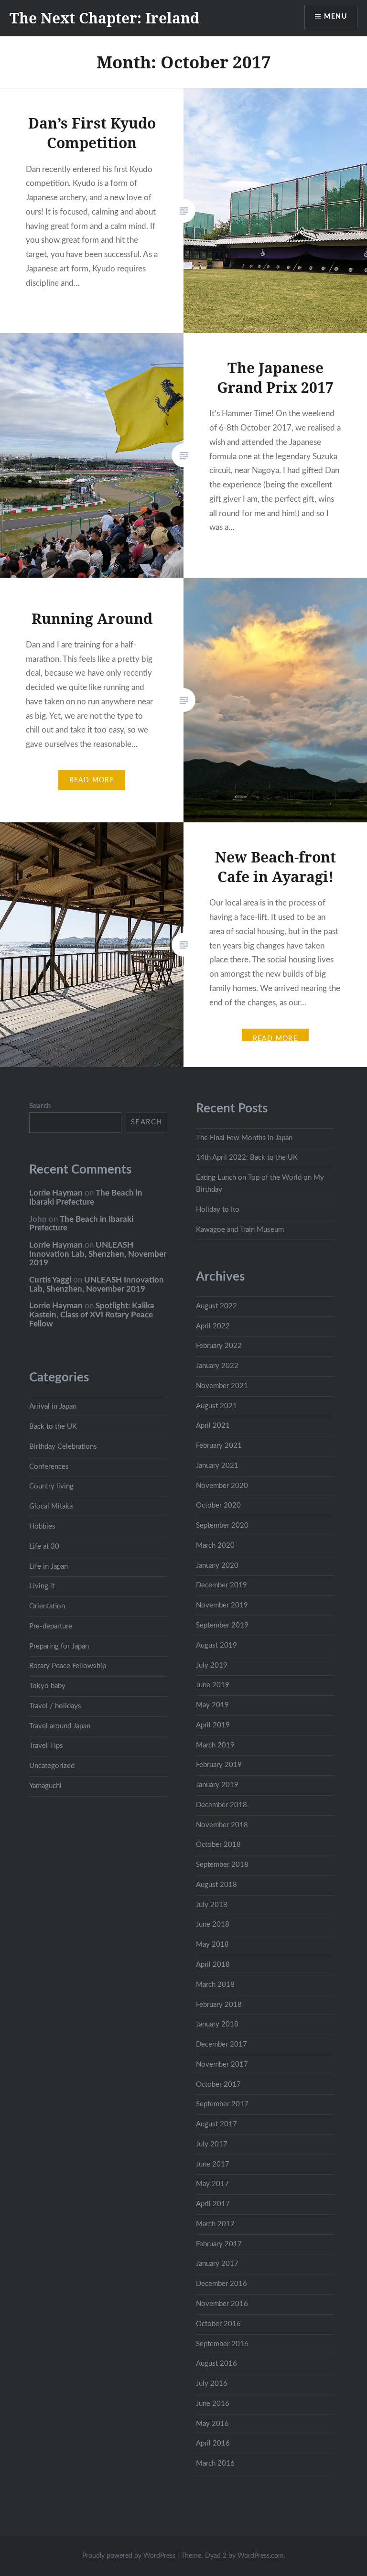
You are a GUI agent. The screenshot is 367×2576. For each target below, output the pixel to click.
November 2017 (222, 2064)
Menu (335, 17)
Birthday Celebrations (63, 1447)
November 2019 (222, 1605)
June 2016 (213, 2404)
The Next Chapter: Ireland (104, 18)
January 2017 (217, 2264)
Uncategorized (52, 1766)
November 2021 (222, 1386)
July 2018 (212, 1905)
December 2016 (221, 2284)
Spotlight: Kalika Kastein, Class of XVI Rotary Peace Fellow (92, 1315)
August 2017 (216, 2124)
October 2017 (218, 2085)
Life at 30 (44, 1547)
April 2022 (213, 1326)
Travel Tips (46, 1746)
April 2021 (213, 1426)
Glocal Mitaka (51, 1506)
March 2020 (215, 1546)
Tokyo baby (47, 1686)
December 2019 (221, 1585)
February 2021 (219, 1446)
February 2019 (219, 1765)
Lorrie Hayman (56, 1193)
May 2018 (212, 1945)
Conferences (49, 1467)
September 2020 (222, 1525)
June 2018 (213, 1924)
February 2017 (219, 2244)
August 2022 (216, 1306)
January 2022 (217, 1366)
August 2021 (216, 1406)
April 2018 (213, 1965)
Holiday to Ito (218, 1210)
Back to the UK (53, 1427)
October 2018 (218, 1845)
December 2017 (221, 2044)
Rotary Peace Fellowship (68, 1666)
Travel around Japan (60, 1726)
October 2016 (218, 2324)
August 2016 (216, 2364)
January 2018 (217, 2024)
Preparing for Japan (59, 1646)
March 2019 (215, 1745)
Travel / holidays (55, 1706)
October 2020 (218, 1505)
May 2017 (212, 2184)
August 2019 (216, 1645)
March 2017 (215, 2224)
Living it (42, 1586)
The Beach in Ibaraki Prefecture (86, 1197)
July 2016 (212, 2384)
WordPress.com (261, 2556)
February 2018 (219, 2005)
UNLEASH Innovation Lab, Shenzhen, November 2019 (98, 1254)
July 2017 (212, 2144)
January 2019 (217, 1785)
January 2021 (217, 1466)
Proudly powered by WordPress (129, 2556)
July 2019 (212, 1665)
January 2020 (217, 1566)
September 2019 (222, 1625)
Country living (51, 1486)
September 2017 (222, 2104)
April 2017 (213, 2204)
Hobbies (42, 1526)
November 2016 (222, 2304)
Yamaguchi (45, 1786)
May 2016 (212, 2424)
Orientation (47, 1606)
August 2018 (216, 1885)
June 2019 (213, 1685)
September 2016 (222, 2344)
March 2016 (215, 2463)
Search (40, 1106)
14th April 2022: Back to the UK (247, 1158)
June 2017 (213, 2164)
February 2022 (219, 1346)
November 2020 (222, 1486)
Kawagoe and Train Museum (240, 1230)
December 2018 (221, 1805)
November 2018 (222, 1825)
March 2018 (215, 1985)
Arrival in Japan (53, 1407)
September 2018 (222, 1865)
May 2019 (212, 1705)
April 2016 (213, 2443)
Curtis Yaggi (50, 1280)
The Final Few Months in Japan (244, 1138)
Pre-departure (51, 1626)
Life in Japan (49, 1567)
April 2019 (213, 1725)
